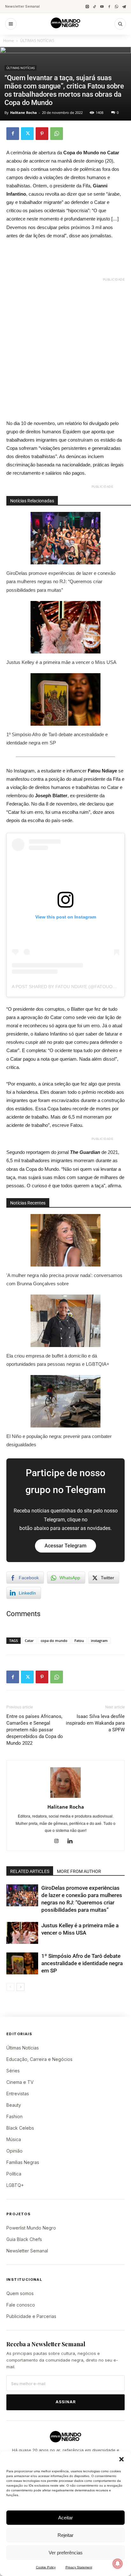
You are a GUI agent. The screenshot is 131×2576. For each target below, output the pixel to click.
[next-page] (21, 1987)
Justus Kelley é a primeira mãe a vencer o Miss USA (61, 662)
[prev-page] (10, 1987)
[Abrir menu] (11, 24)
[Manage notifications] (118, 2564)
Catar (29, 1641)
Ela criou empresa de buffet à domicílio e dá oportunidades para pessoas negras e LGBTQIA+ (58, 1360)
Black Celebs (20, 2128)
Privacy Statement (79, 2567)
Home (9, 41)
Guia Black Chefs (24, 2239)
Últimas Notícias (23, 2048)
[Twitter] (27, 134)
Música (14, 2139)
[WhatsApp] (117, 7)
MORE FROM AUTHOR (79, 1871)
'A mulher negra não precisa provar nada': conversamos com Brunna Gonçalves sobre (64, 1279)
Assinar (66, 2402)
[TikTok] (95, 7)
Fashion (14, 2116)
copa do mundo (54, 1641)
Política (14, 2174)
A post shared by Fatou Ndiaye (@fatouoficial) (70, 987)
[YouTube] (102, 7)
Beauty (14, 2105)
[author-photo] (65, 1798)
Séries (13, 2071)
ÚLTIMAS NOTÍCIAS (37, 41)
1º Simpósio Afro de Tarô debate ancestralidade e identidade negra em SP (57, 739)
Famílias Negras (23, 2162)
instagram (99, 1641)
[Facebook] (109, 7)
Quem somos (20, 2293)
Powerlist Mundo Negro (31, 2228)
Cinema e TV (20, 2082)
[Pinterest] (42, 134)
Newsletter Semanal (22, 6)
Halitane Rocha (24, 112)
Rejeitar (65, 2535)
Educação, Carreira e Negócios (39, 2059)
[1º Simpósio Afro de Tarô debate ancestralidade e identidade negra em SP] (22, 1963)
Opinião (14, 2151)
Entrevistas (18, 2094)
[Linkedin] (72, 1841)
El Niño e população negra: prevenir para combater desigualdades (59, 1440)
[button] (121, 2459)
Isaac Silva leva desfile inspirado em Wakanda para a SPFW (95, 1723)
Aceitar (65, 2518)
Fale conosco (21, 2305)
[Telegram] (124, 7)
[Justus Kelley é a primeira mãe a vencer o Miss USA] (22, 1933)
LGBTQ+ (15, 2185)
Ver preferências (66, 2553)
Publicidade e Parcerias (31, 2316)
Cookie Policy (46, 2567)
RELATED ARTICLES (30, 1871)
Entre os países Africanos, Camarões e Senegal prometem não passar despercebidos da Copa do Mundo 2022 (35, 1730)
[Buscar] (120, 24)
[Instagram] (87, 7)
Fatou (79, 1641)
